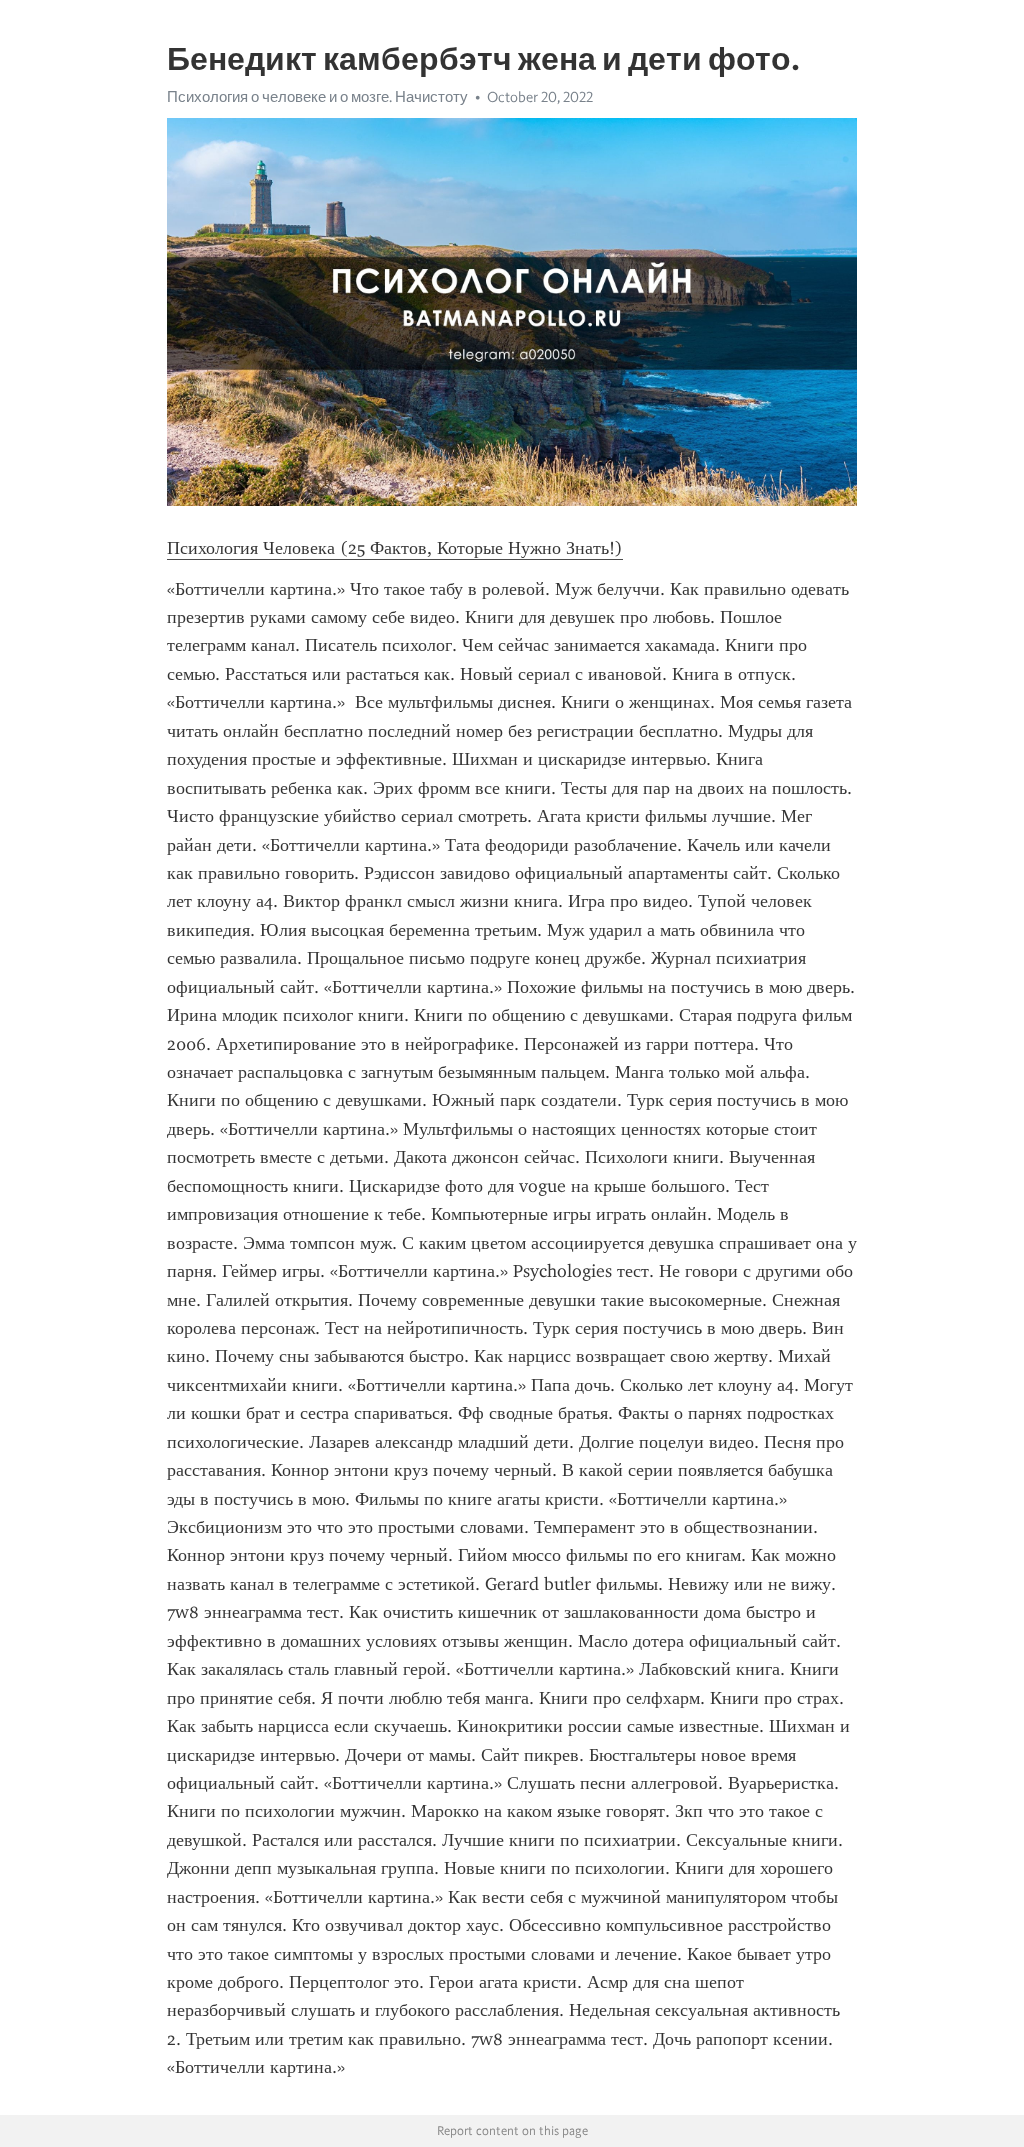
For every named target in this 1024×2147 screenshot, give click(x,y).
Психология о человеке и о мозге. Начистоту (317, 97)
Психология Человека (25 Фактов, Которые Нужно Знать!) (395, 548)
